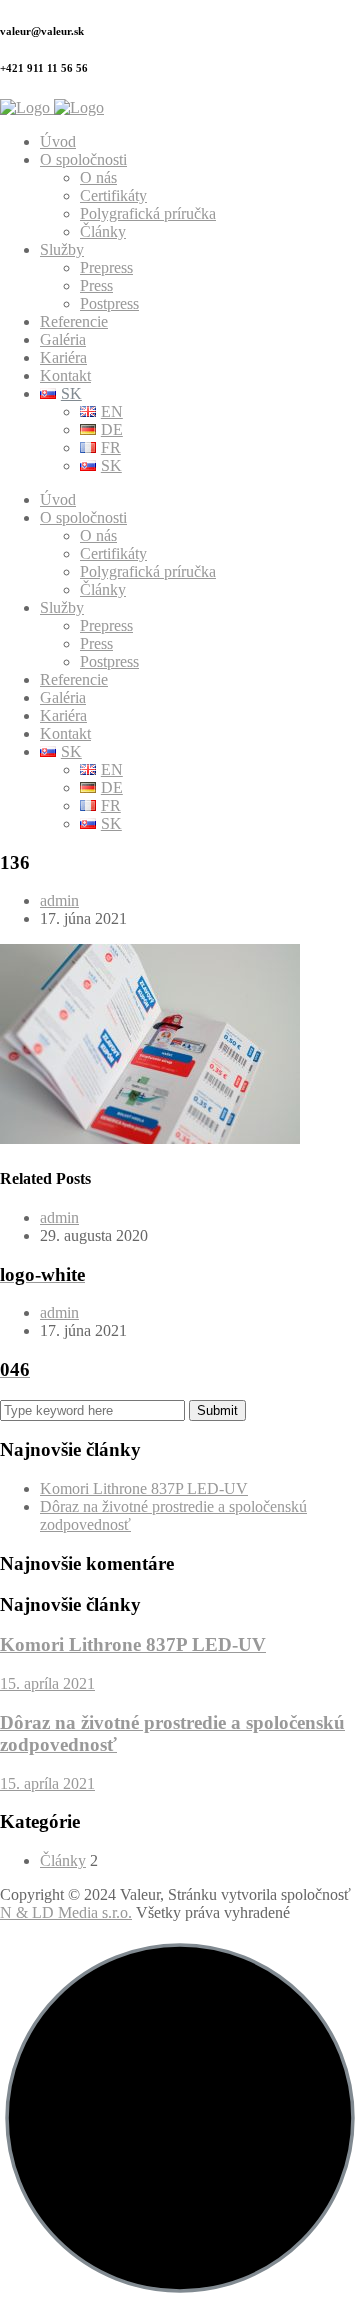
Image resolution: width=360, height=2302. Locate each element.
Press (96, 285)
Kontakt (65, 375)
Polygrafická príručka (148, 213)
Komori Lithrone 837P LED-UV (144, 1488)
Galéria (63, 339)
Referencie (74, 321)
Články (103, 231)
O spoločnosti (83, 159)
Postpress (109, 303)
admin (59, 900)
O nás (98, 177)
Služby (62, 249)
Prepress (106, 267)
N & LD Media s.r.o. (66, 1912)
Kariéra (63, 357)
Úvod (58, 141)
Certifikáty (113, 195)
